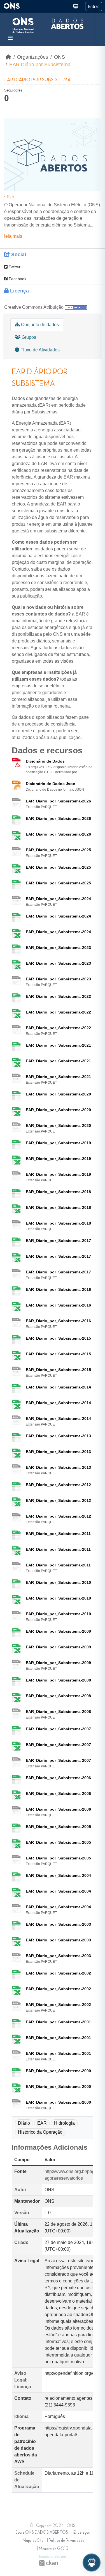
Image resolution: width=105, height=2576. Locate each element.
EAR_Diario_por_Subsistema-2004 (58, 1875)
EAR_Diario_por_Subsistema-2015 (58, 1338)
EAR (42, 2123)
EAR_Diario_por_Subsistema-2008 (58, 1680)
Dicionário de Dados (45, 761)
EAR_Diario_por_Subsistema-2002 (58, 1973)
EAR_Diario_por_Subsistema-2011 (58, 1534)
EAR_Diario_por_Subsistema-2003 (58, 1924)
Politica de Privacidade (66, 2541)
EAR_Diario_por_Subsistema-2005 (58, 1827)
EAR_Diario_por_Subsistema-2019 (58, 1143)
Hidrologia (64, 2123)
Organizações (33, 57)
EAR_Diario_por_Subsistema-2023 (58, 948)
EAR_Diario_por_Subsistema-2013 (58, 1436)
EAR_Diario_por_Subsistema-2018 (58, 1192)
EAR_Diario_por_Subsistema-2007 (58, 1729)
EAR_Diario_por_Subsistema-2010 (58, 1582)
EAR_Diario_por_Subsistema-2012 (58, 1485)
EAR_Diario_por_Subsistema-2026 (58, 801)
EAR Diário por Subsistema (40, 65)
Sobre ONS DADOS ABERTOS (42, 2532)
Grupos (28, 337)
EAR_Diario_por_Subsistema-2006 (58, 1778)
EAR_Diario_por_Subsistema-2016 (58, 1289)
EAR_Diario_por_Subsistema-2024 (58, 899)
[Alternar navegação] (10, 38)
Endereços (81, 2532)
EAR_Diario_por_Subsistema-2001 (58, 2022)
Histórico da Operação (40, 2132)
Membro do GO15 (53, 2549)
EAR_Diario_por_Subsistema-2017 (58, 1241)
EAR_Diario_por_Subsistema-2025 (58, 850)
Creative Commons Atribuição (34, 307)
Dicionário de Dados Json (51, 784)
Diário (24, 2123)
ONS (60, 57)
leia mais (13, 236)
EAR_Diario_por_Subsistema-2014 (58, 1387)
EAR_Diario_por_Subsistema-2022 (58, 996)
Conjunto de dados (39, 325)
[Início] (8, 57)
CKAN (48, 2563)
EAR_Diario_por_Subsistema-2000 (58, 2071)
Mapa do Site (33, 2541)
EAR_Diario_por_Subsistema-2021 (58, 1045)
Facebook (17, 279)
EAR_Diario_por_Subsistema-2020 (58, 1094)
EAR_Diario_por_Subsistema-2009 (58, 1631)
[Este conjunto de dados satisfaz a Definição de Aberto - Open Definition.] (76, 307)
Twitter (14, 267)
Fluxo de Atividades (39, 350)
